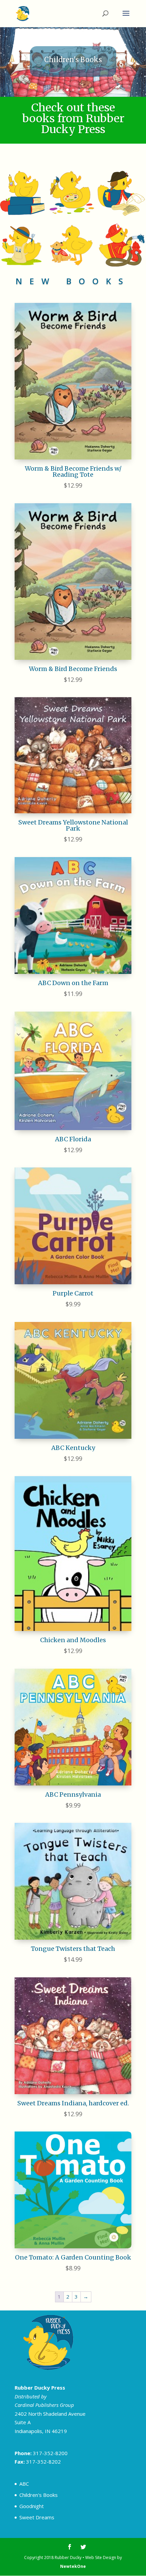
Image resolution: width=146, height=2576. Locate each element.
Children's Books (39, 2495)
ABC (24, 2484)
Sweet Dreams (37, 2517)
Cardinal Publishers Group (44, 2405)
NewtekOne (73, 2566)
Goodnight (32, 2506)
